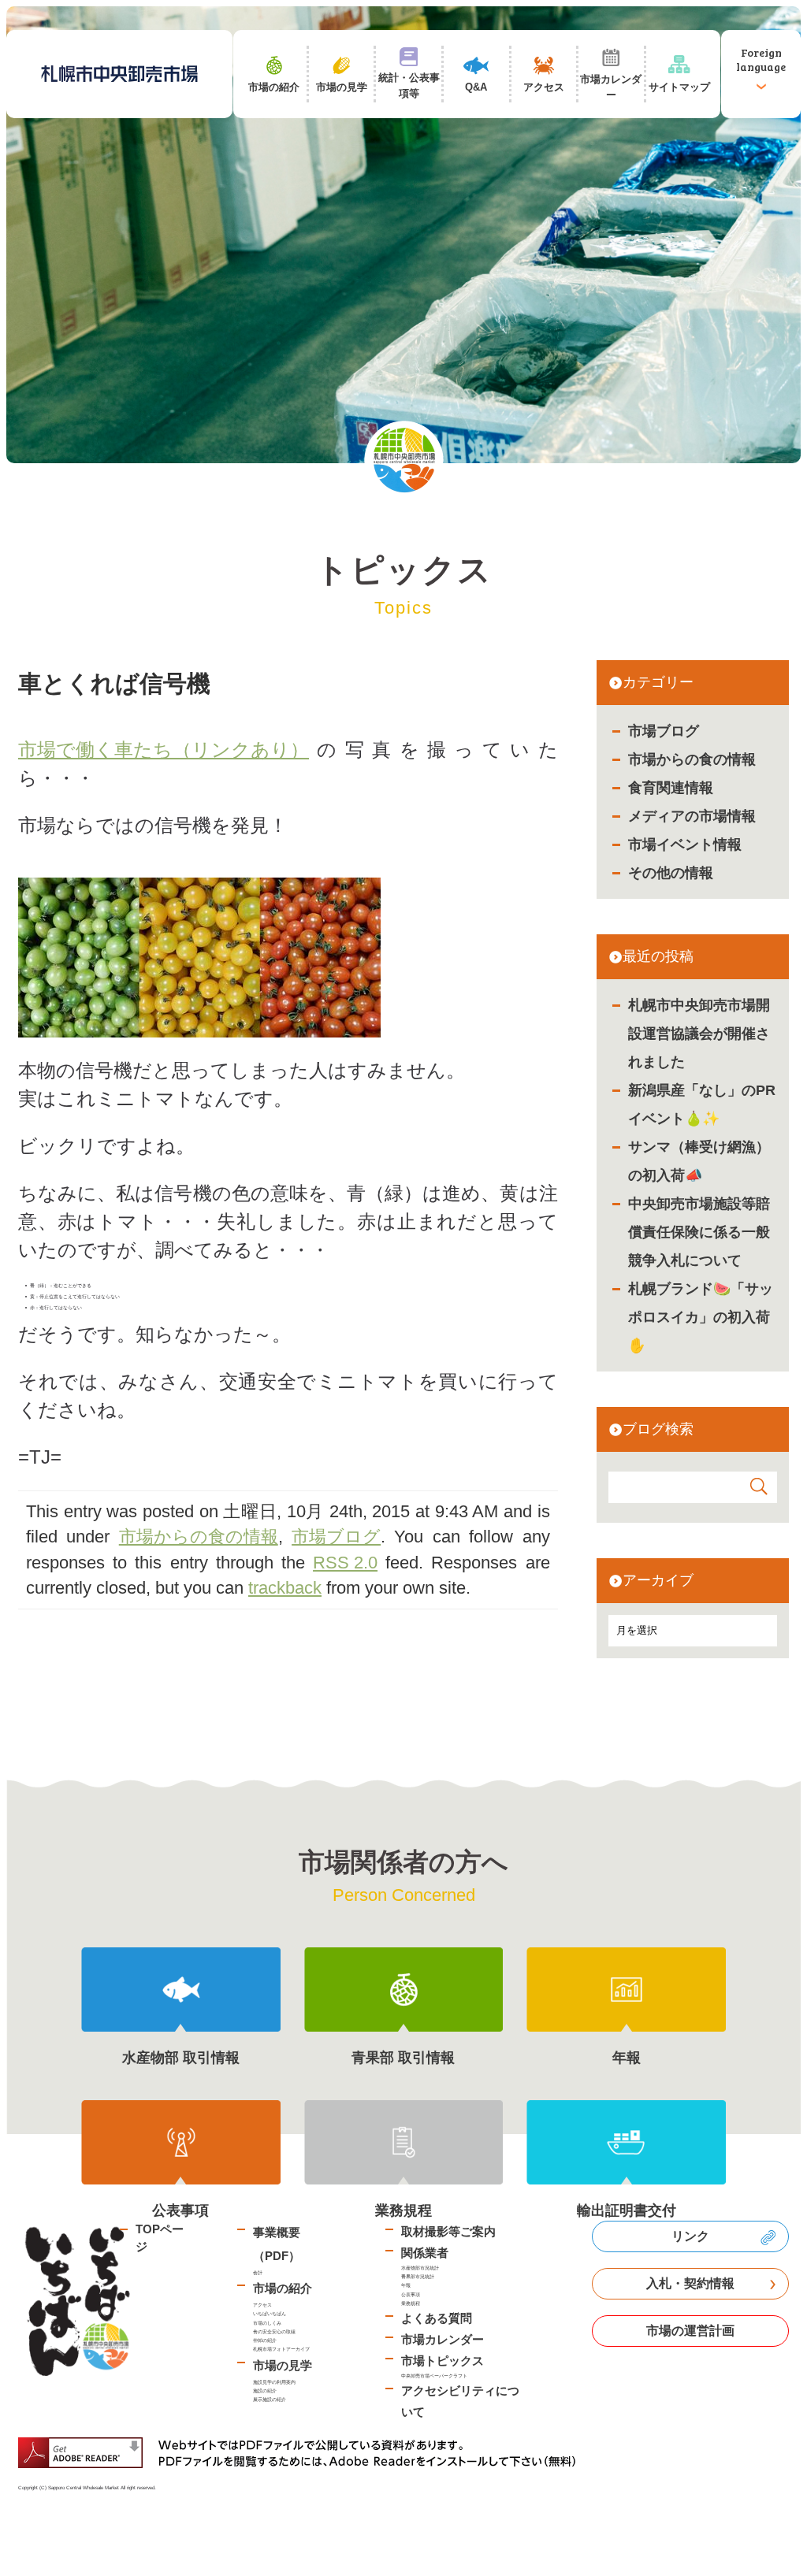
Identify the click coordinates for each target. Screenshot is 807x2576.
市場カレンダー (443, 2339)
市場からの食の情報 (692, 759)
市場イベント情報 (685, 844)
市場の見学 (283, 2365)
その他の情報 (671, 873)
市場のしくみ (267, 2323)
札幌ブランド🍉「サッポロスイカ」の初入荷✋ (701, 1317)
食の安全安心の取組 (274, 2331)
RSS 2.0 (345, 1563)
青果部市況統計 (418, 2276)
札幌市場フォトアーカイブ (281, 2349)
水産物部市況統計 (420, 2268)
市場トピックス (443, 2361)
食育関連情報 (671, 788)
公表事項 (411, 2294)
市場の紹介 (283, 2288)
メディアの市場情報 (692, 816)
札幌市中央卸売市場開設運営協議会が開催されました (699, 1034)
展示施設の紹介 (270, 2399)
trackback (285, 1588)
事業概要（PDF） (277, 2244)
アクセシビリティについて (460, 2401)
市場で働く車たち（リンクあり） (164, 750)
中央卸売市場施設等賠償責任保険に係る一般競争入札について (699, 1232)
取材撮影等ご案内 (448, 2231)
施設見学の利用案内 (274, 2382)
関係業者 (425, 2253)
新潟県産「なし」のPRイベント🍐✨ (702, 1104)
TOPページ (160, 2238)
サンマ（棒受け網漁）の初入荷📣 (699, 1161)
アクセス (262, 2305)
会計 (258, 2272)
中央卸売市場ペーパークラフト (434, 2376)
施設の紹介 (265, 2390)
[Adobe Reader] (303, 2453)
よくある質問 (437, 2318)
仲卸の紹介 (265, 2340)
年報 (406, 2285)
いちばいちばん (270, 2313)
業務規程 (411, 2303)
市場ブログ (664, 731)
